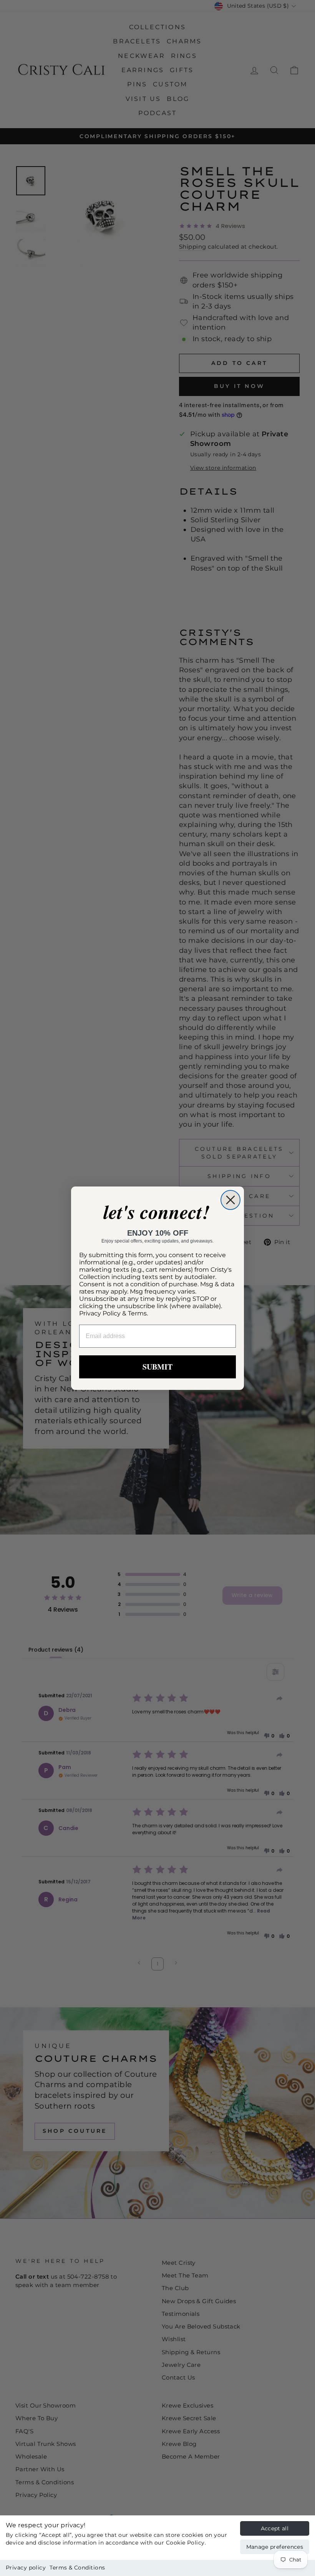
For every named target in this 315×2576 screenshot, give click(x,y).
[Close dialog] (230, 1200)
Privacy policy (26, 2568)
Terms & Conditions (77, 2568)
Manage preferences (275, 2547)
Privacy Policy (100, 1313)
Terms (137, 1313)
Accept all (275, 2528)
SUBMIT (157, 1367)
